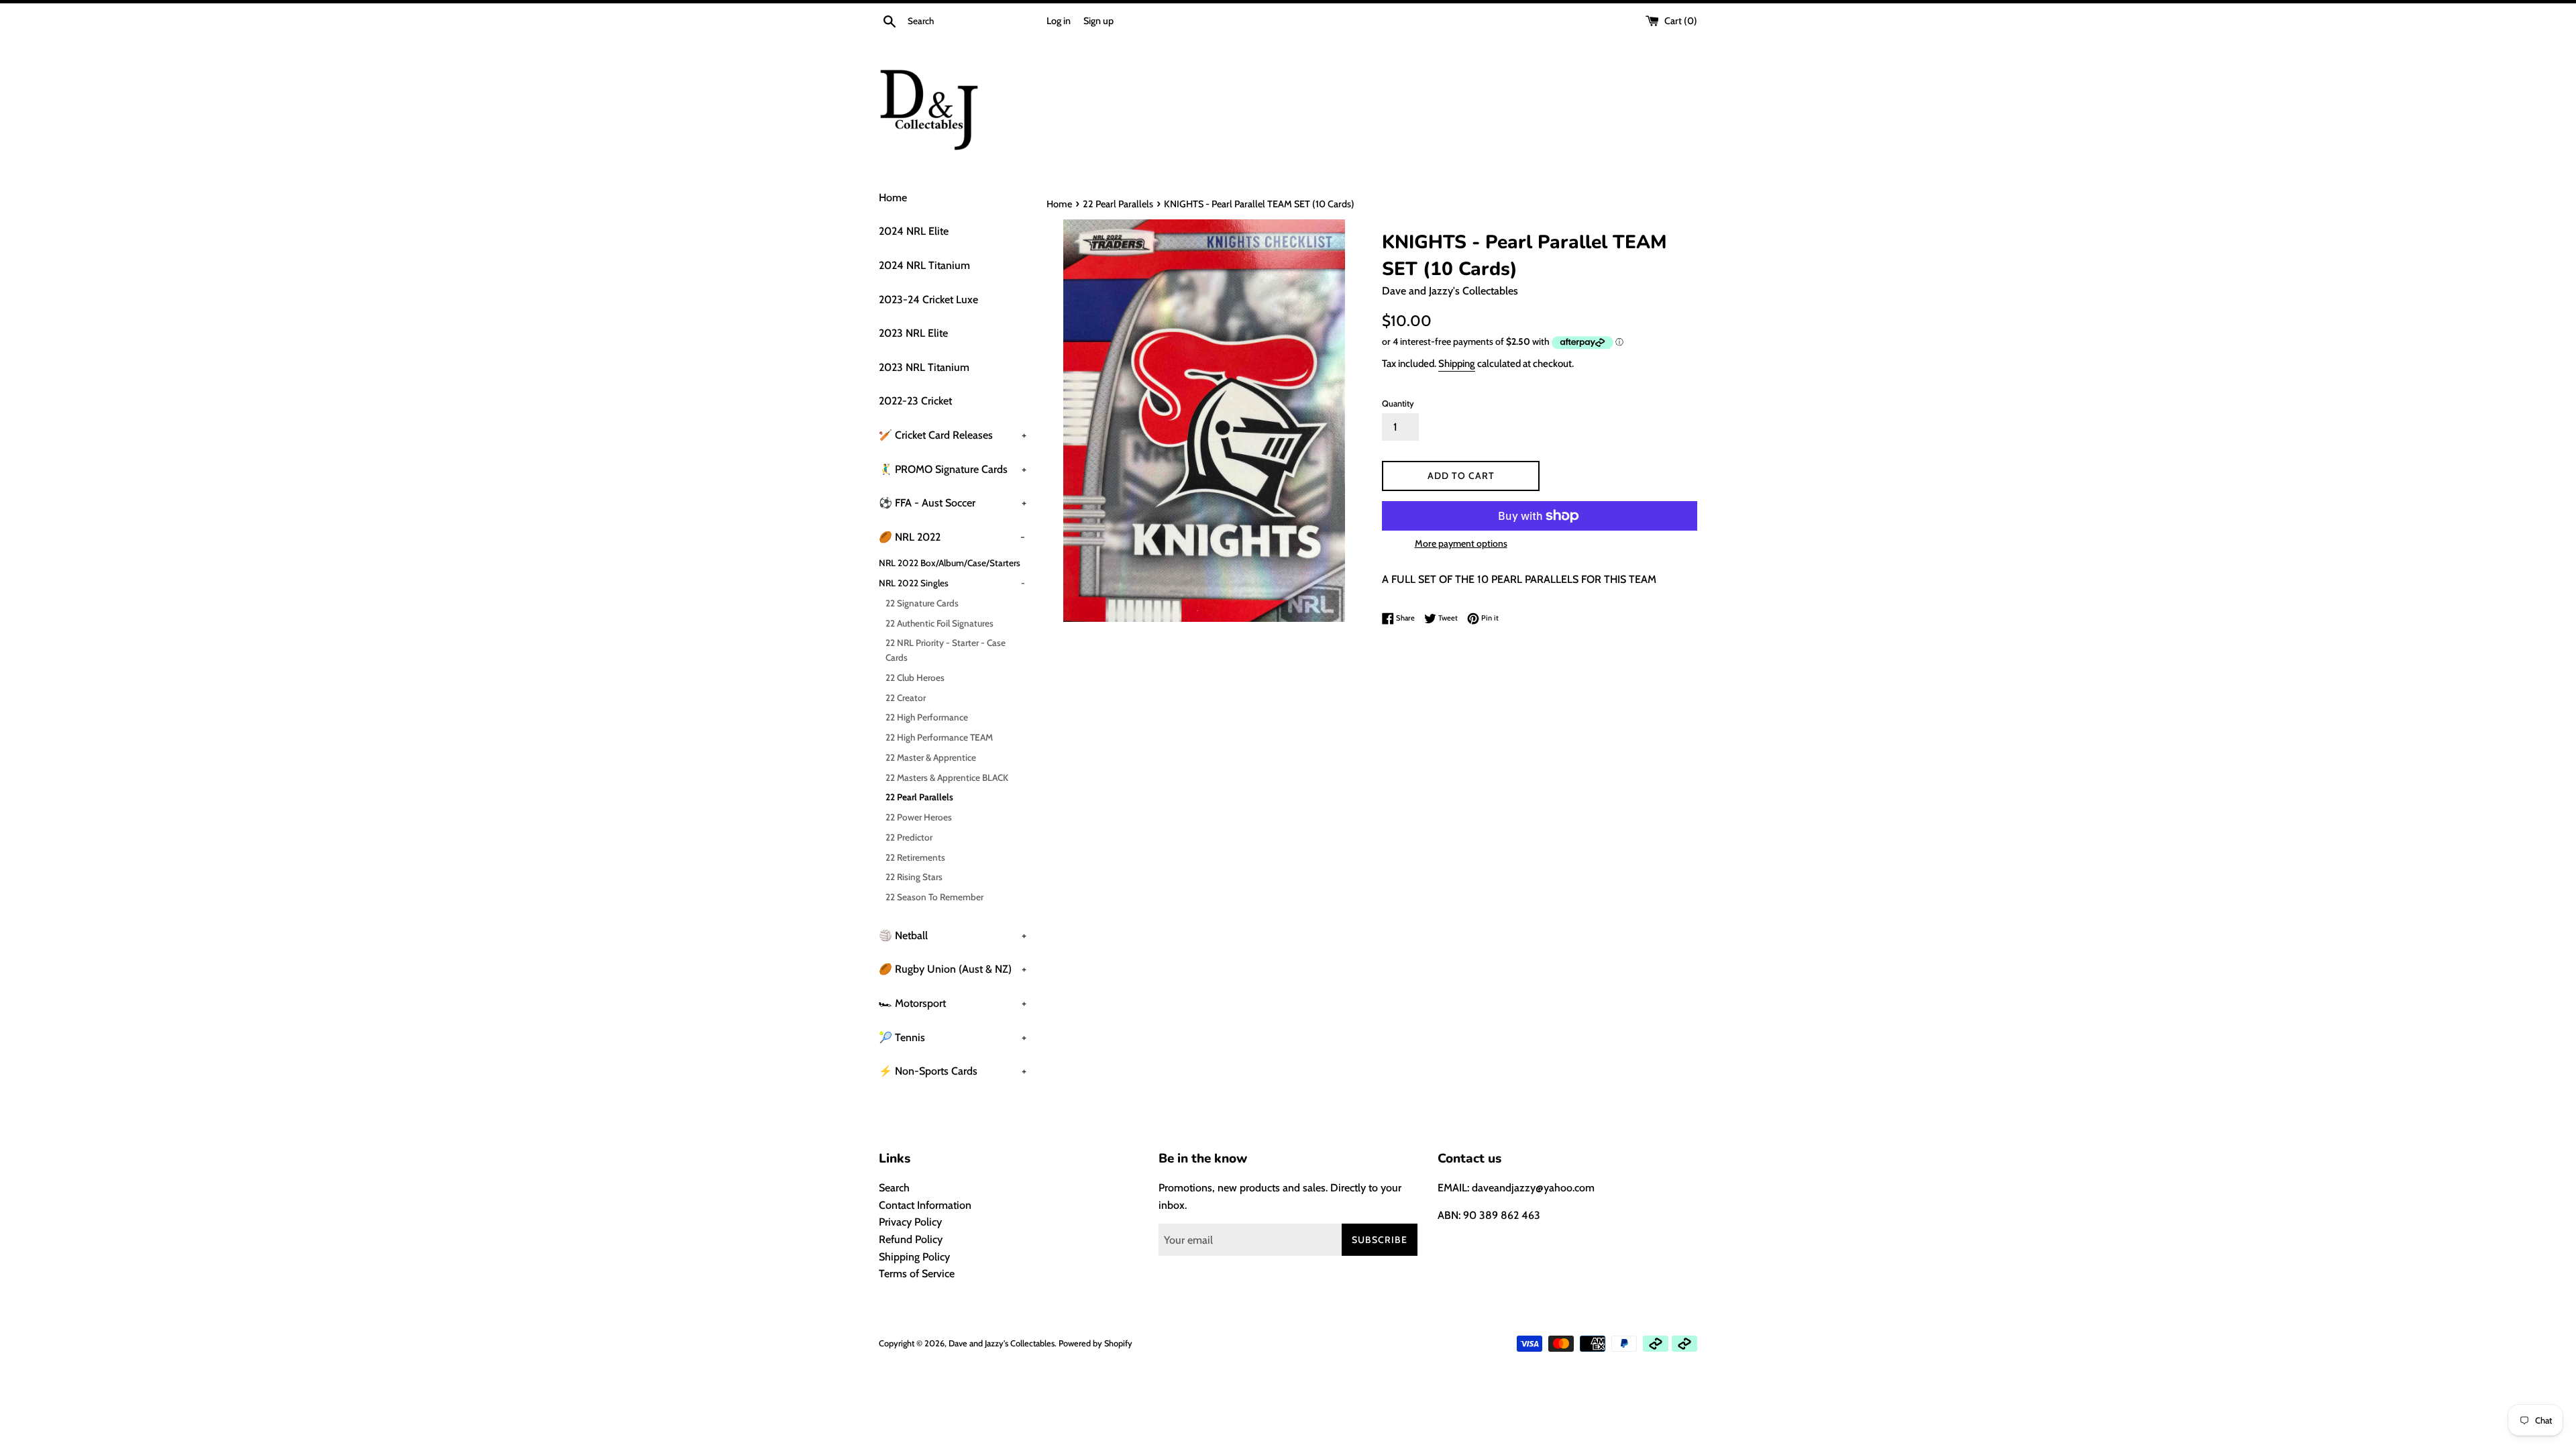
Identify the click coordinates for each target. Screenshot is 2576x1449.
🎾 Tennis (953, 1037)
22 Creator (906, 698)
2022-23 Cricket (915, 401)
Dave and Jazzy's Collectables (1002, 1343)
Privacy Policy (910, 1222)
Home (893, 198)
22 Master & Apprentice (931, 757)
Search (894, 1188)
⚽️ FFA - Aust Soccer (953, 503)
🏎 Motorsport (953, 1003)
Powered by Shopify (1095, 1343)
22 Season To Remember (934, 897)
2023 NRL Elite (913, 333)
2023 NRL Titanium (924, 367)
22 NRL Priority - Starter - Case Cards (946, 650)
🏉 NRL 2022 (952, 537)
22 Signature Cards (922, 603)
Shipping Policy (914, 1257)
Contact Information (925, 1205)
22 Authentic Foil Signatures (940, 623)
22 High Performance (927, 717)
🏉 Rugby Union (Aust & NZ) (953, 969)
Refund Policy (911, 1239)
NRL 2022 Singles (952, 583)
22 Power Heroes (919, 817)
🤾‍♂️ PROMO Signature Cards (953, 469)
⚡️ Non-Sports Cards (953, 1071)
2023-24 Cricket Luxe (928, 300)
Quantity (1398, 404)
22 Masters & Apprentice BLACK (947, 777)
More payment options (1461, 543)
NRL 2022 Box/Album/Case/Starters (950, 563)
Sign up (1098, 21)
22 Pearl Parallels (919, 797)
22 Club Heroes (915, 678)
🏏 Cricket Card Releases (953, 435)
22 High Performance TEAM (939, 737)
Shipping (1457, 364)
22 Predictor (909, 837)
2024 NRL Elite (914, 231)
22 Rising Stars (914, 877)
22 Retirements (915, 857)
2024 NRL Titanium (924, 265)
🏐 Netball (953, 935)
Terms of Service (917, 1274)
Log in (1059, 21)
